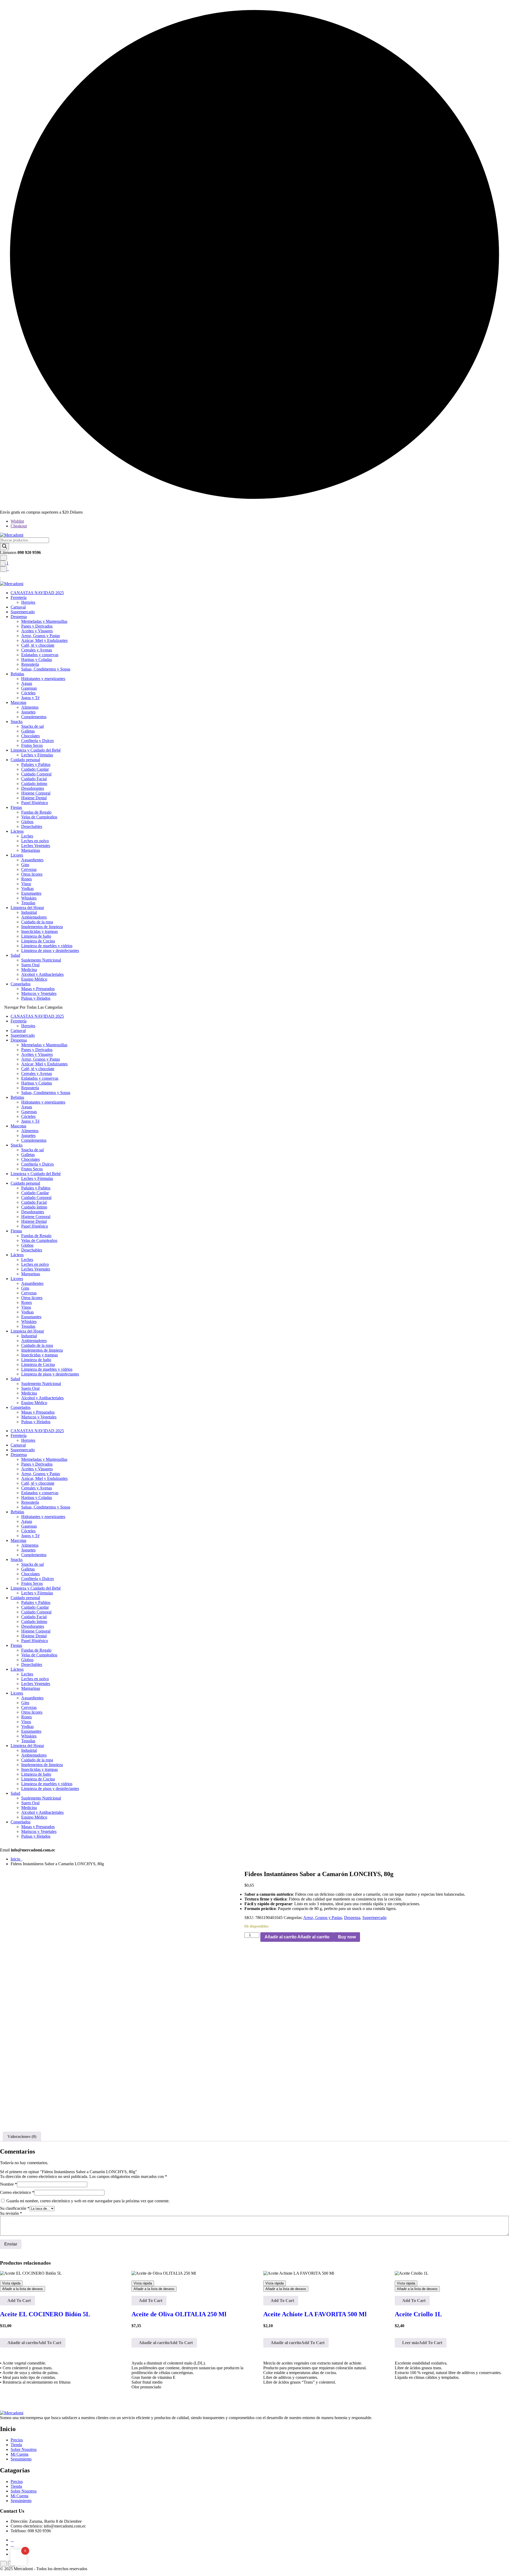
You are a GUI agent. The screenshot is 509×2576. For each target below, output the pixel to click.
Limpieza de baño (36, 936)
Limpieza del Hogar (27, 908)
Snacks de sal (32, 726)
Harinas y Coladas (37, 660)
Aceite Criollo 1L (418, 2314)
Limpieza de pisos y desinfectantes (50, 950)
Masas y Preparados (38, 989)
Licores (17, 855)
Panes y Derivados (37, 626)
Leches (27, 836)
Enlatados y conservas (40, 655)
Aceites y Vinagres (37, 631)
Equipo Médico (34, 979)
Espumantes (31, 893)
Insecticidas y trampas (40, 931)
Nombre (8, 2184)
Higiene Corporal (36, 793)
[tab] (22, 2137)
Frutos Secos (32, 745)
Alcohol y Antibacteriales (42, 974)
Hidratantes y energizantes (43, 679)
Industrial (29, 912)
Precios (17, 2440)
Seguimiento (21, 2459)
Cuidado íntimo (34, 784)
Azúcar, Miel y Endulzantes (44, 640)
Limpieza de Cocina (38, 941)
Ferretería (19, 597)
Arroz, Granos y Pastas (41, 636)
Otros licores (32, 874)
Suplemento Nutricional (41, 960)
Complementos (34, 717)
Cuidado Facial (34, 779)
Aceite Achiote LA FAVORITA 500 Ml (315, 2314)
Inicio (16, 1859)
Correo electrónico (17, 2192)
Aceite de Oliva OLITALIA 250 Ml (179, 2314)
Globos (27, 822)
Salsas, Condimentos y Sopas (46, 669)
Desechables (32, 826)
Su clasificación (15, 2208)
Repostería (30, 664)
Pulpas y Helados (36, 998)
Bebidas (17, 674)
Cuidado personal (25, 760)
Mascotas (18, 702)
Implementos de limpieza (42, 927)
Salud (15, 955)
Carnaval (18, 607)
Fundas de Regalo (36, 812)
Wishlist (17, 521)
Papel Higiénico (35, 803)
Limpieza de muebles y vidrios (47, 946)
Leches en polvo (35, 841)
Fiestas (16, 807)
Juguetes (28, 712)
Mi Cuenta (19, 2454)
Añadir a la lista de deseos (23, 2289)
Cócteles (28, 693)
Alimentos (30, 707)
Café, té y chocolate (38, 645)
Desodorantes (33, 788)
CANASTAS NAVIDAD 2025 (37, 593)
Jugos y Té (30, 698)
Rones (27, 879)
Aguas (27, 683)
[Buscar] (5, 547)
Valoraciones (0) (22, 2136)
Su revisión (11, 2213)
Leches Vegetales (36, 846)
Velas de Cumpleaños (39, 817)
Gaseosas (29, 688)
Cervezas (29, 869)
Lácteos (17, 831)
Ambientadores (34, 917)
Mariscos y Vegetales (39, 993)
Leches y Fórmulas (37, 755)
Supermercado (23, 612)
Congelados (21, 984)
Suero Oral (30, 965)
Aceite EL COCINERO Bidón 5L (45, 2314)
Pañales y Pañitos (36, 764)
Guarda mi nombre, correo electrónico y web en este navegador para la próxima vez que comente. (88, 2201)
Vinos (26, 884)
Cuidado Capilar (35, 769)
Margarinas (31, 850)
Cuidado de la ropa (37, 922)
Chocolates (30, 736)
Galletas (28, 731)
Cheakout (19, 526)
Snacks (17, 722)
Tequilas (28, 903)
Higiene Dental (34, 798)
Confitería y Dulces (38, 741)
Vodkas (27, 888)
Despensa (19, 617)
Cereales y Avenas (37, 650)
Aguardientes (32, 860)
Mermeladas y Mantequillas (44, 621)
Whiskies (29, 898)
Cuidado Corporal (36, 774)
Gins (25, 865)
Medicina (29, 970)
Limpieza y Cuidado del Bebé (36, 750)
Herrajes (28, 602)
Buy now (347, 1937)
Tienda (16, 2445)
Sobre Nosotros (24, 2449)
